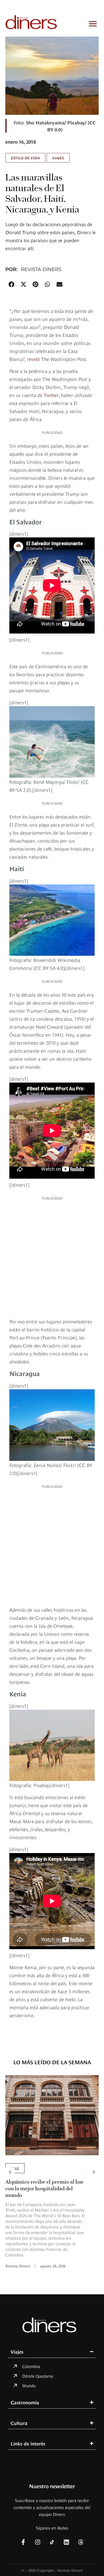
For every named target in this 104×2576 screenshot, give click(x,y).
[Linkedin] (66, 2542)
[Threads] (81, 2542)
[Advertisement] (52, 1258)
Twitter (51, 395)
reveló (33, 359)
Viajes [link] (58, 158)
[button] (11, 284)
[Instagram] (38, 2542)
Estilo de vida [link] (25, 158)
